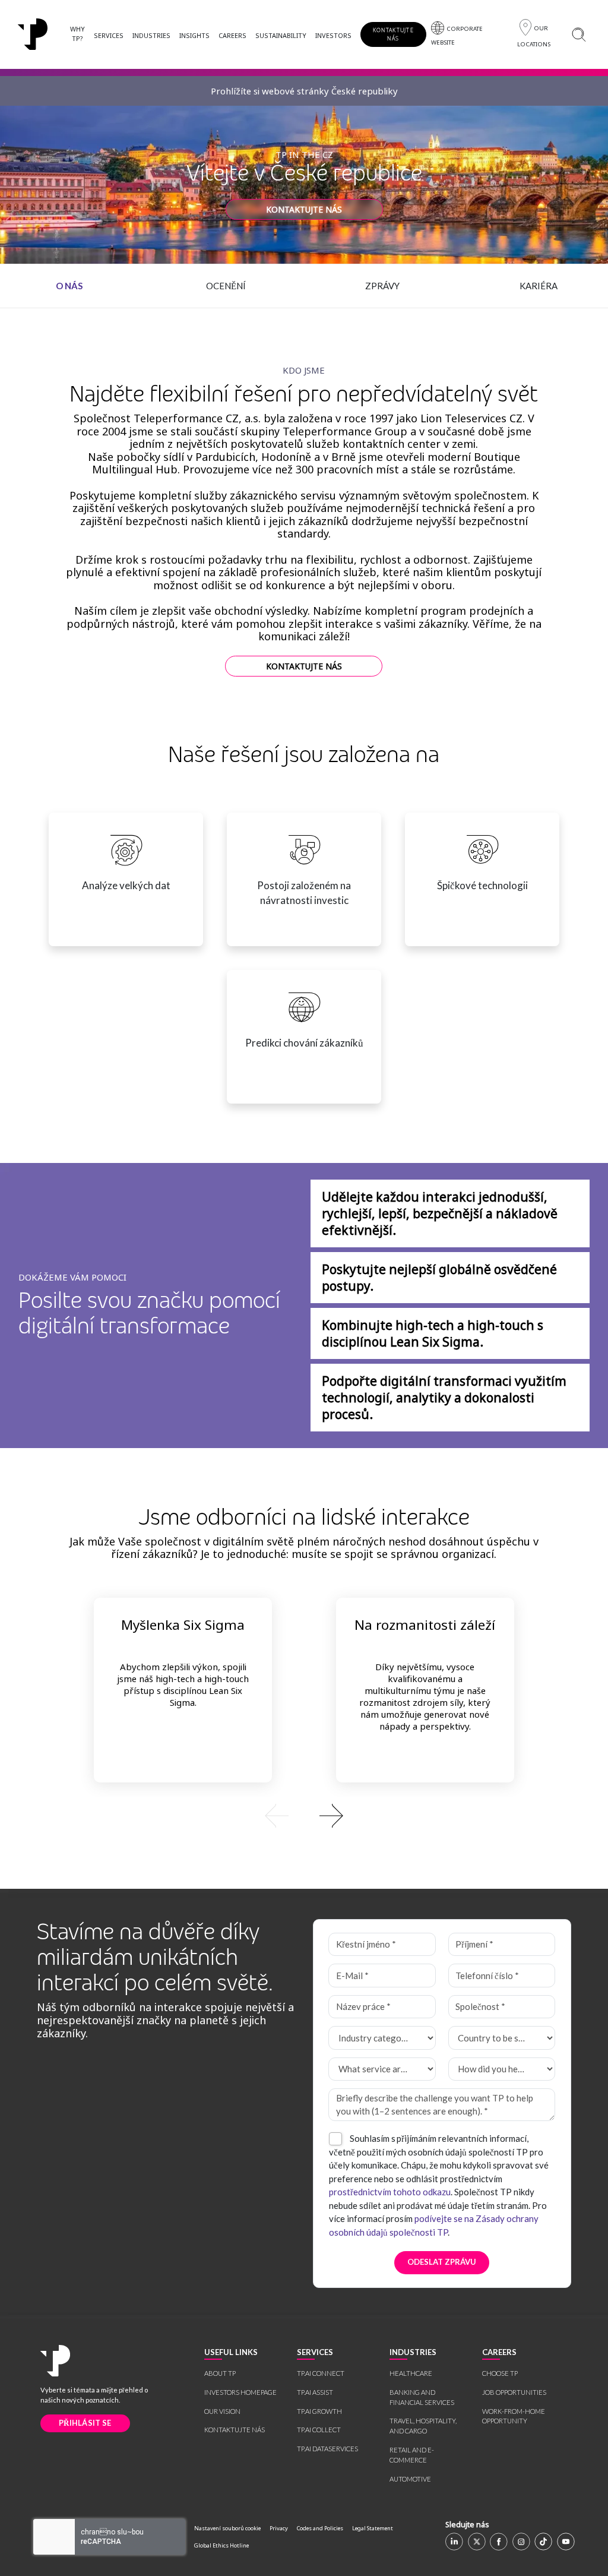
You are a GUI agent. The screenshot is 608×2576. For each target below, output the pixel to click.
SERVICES (109, 35)
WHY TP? (77, 34)
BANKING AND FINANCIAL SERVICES (422, 2397)
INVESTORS (333, 35)
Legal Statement (373, 2528)
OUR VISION (222, 2411)
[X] (477, 2542)
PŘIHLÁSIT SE (85, 2423)
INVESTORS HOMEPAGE (240, 2392)
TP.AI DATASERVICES (327, 2449)
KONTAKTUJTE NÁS (393, 34)
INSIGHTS (194, 35)
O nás (69, 286)
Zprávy (382, 286)
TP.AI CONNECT (321, 2373)
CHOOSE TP (500, 2373)
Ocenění (226, 286)
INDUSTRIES (151, 35)
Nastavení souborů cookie (227, 2528)
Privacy (279, 2528)
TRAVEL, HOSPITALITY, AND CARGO (423, 2426)
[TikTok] (543, 2542)
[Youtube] (566, 2542)
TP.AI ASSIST (315, 2392)
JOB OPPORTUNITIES (514, 2392)
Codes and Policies (320, 2528)
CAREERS (232, 35)
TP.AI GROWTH (319, 2411)
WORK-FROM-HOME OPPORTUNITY (514, 2416)
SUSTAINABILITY (281, 35)
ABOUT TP (220, 2373)
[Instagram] (521, 2542)
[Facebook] (499, 2542)
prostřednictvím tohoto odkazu (390, 2192)
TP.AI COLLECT (319, 2430)
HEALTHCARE (411, 2373)
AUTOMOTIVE (410, 2479)
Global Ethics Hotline (221, 2545)
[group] (304, 1815)
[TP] (33, 34)
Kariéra (539, 286)
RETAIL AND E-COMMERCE (412, 2455)
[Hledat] (579, 34)
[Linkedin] (454, 2542)
